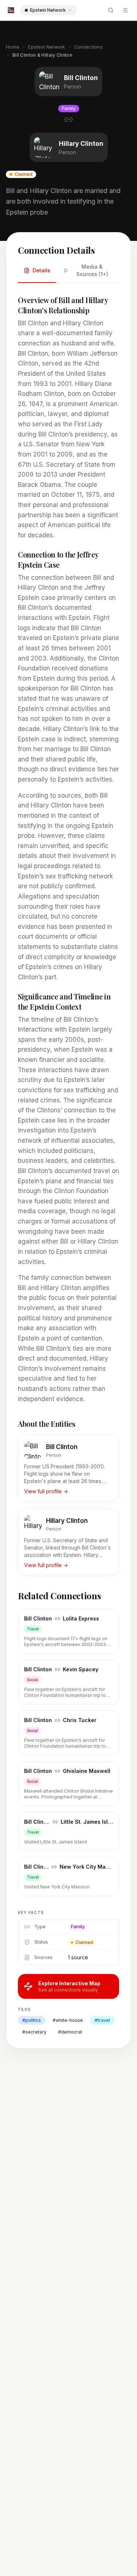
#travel (102, 2020)
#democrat (70, 2032)
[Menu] (125, 10)
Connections (88, 47)
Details (41, 270)
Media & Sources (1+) (92, 270)
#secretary (34, 2032)
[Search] (111, 10)
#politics (32, 2020)
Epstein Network (47, 47)
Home (13, 47)
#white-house (68, 2020)
